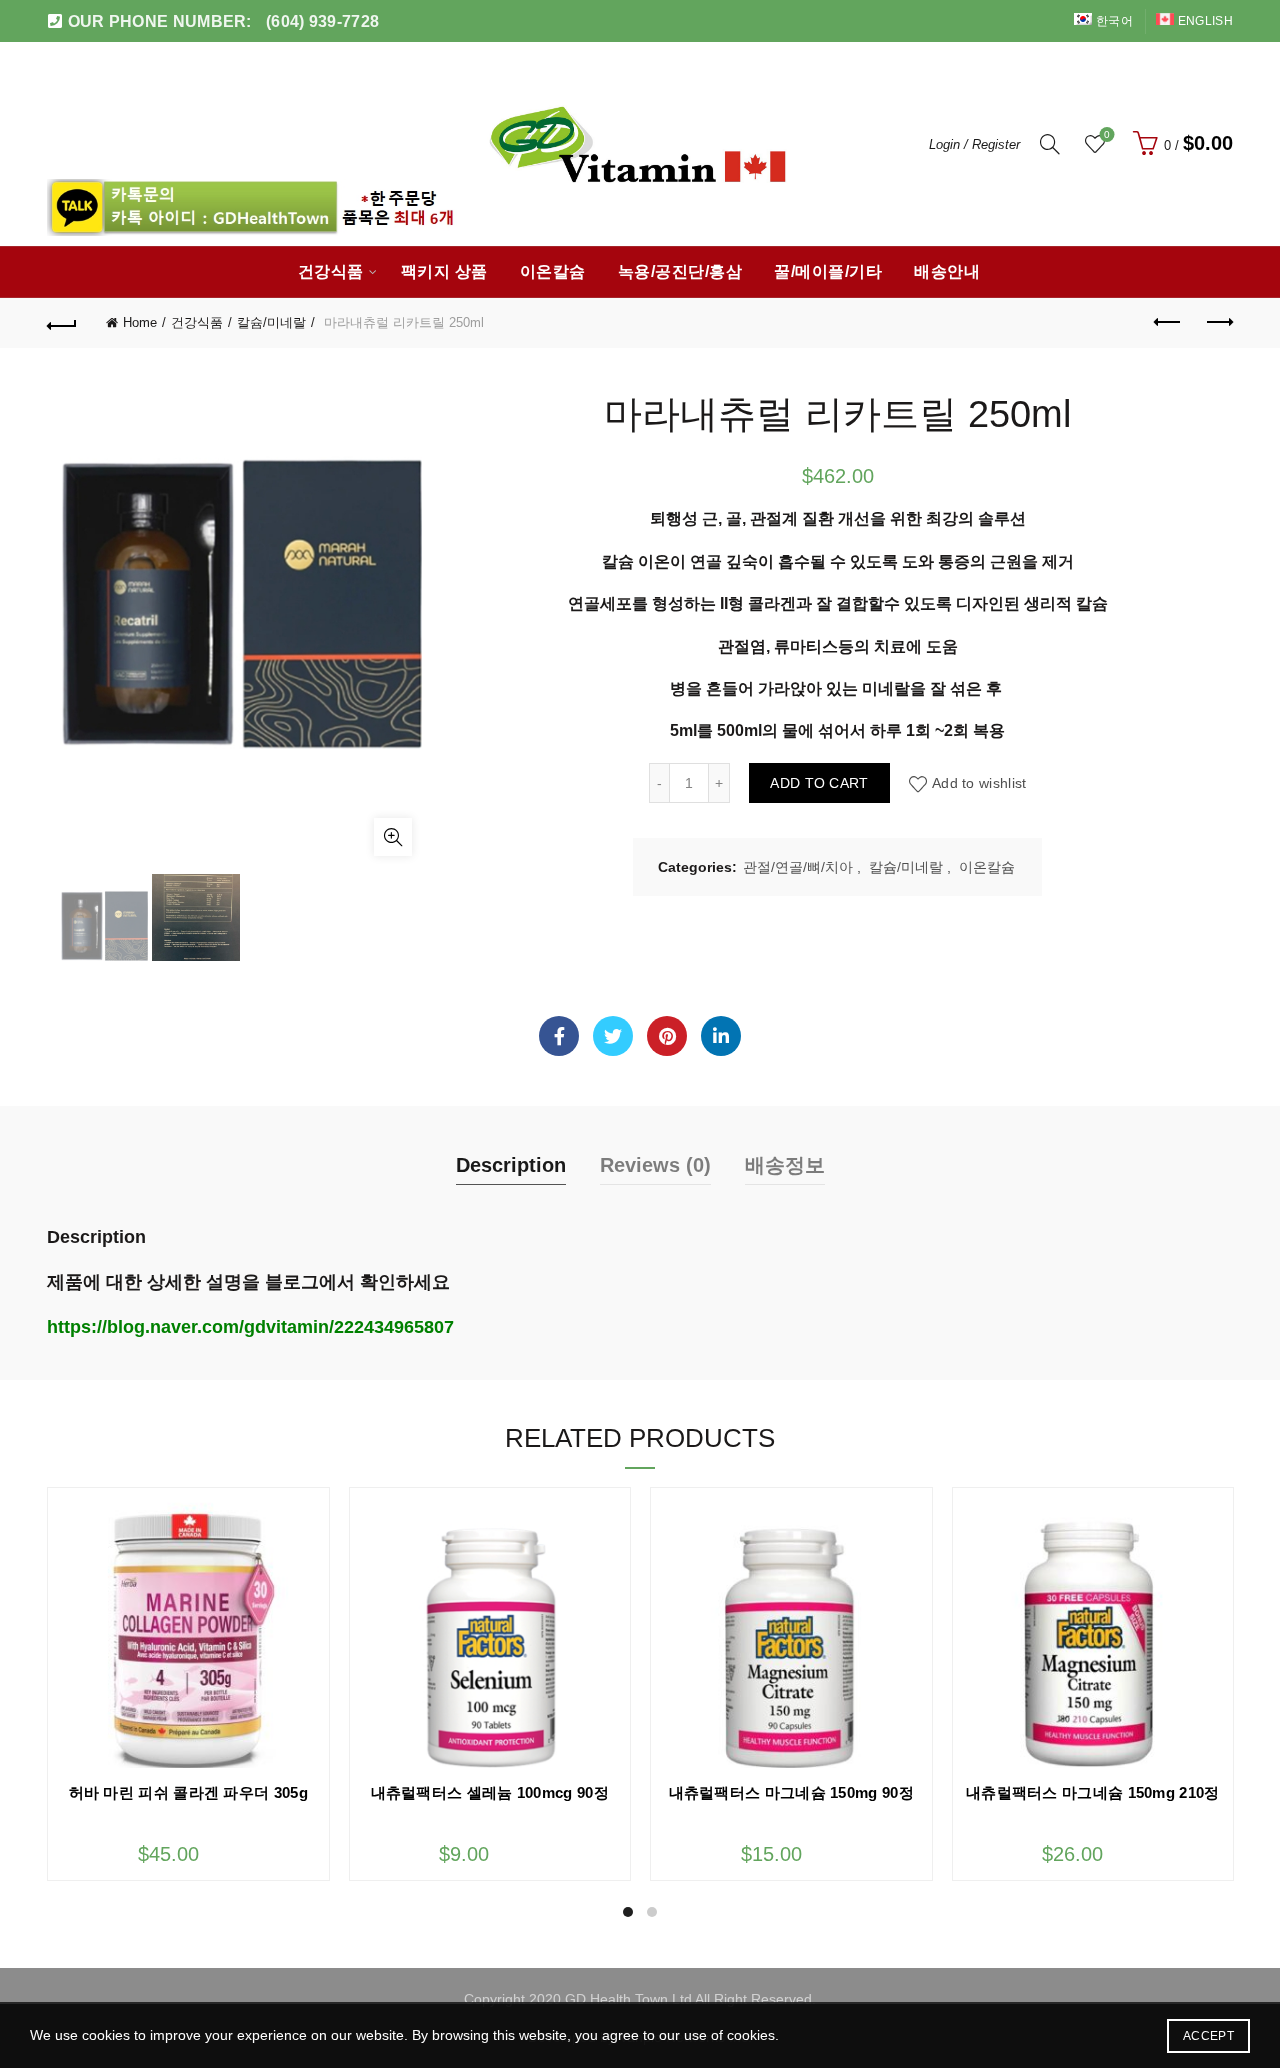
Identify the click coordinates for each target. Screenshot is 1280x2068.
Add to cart (819, 783)
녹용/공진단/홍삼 (680, 271)
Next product (1218, 323)
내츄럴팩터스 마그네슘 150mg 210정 (1093, 1792)
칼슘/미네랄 (271, 322)
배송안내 (947, 271)
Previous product (1168, 323)
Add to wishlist (979, 783)
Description (511, 1165)
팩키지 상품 (444, 271)
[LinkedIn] (721, 1036)
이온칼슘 (553, 271)
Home (140, 322)
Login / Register (974, 144)
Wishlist (1107, 134)
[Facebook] (559, 1036)
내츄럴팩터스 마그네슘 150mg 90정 (791, 1792)
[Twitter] (613, 1036)
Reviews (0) (655, 1165)
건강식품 (331, 271)
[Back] (62, 323)
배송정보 (785, 1165)
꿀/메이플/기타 (828, 271)
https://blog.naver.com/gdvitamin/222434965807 (250, 1327)
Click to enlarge (393, 837)
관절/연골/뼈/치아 (798, 867)
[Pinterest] (667, 1036)
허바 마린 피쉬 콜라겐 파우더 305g (188, 1792)
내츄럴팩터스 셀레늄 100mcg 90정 (490, 1792)
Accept (1208, 2036)
